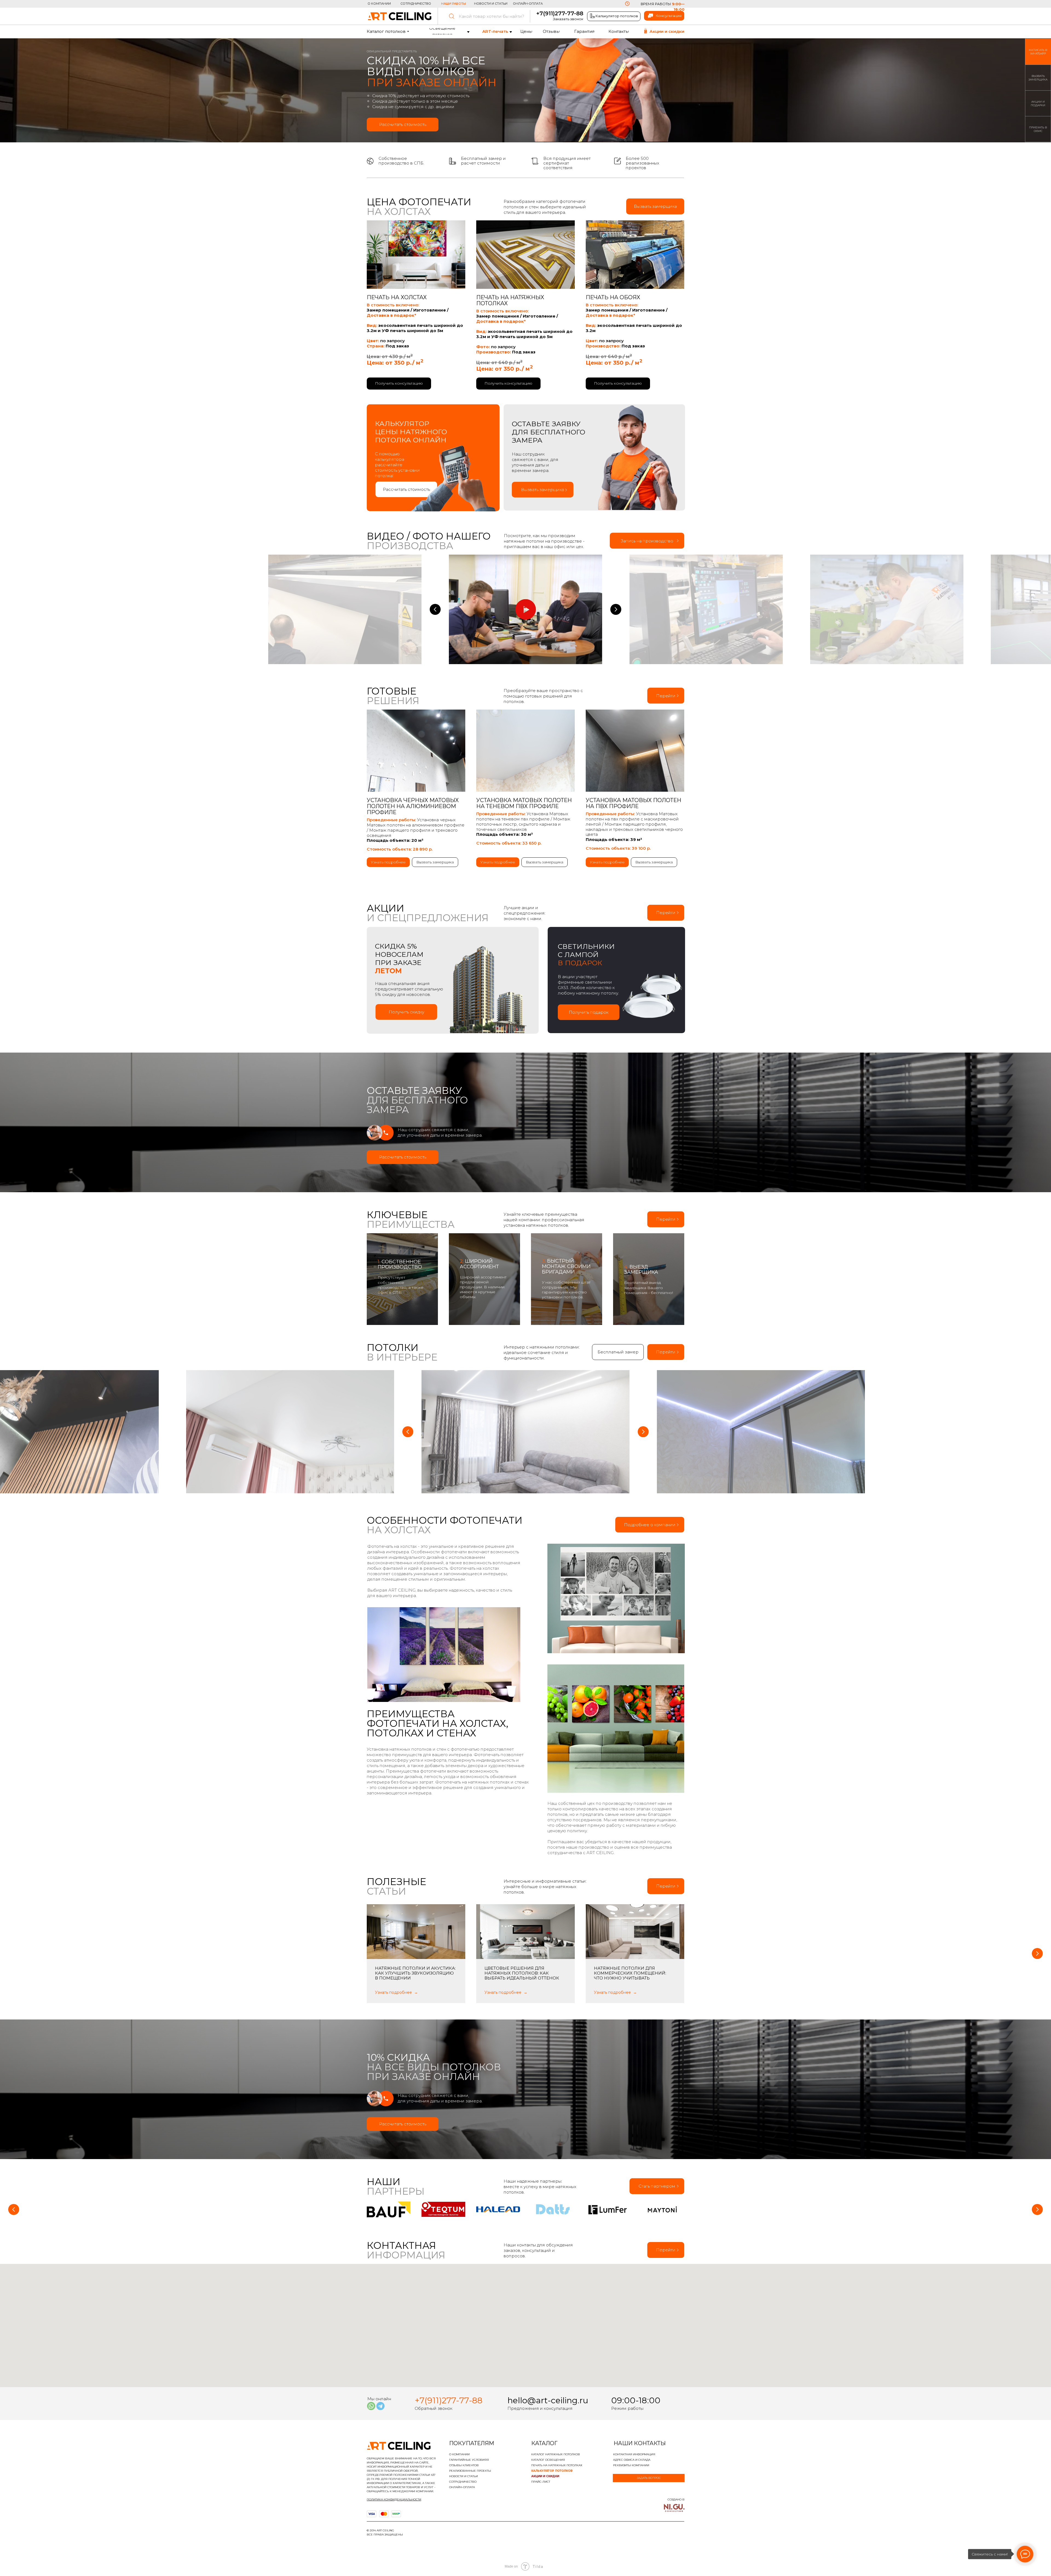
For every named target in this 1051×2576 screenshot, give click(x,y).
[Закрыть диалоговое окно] (621, 1259)
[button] (525, 1307)
